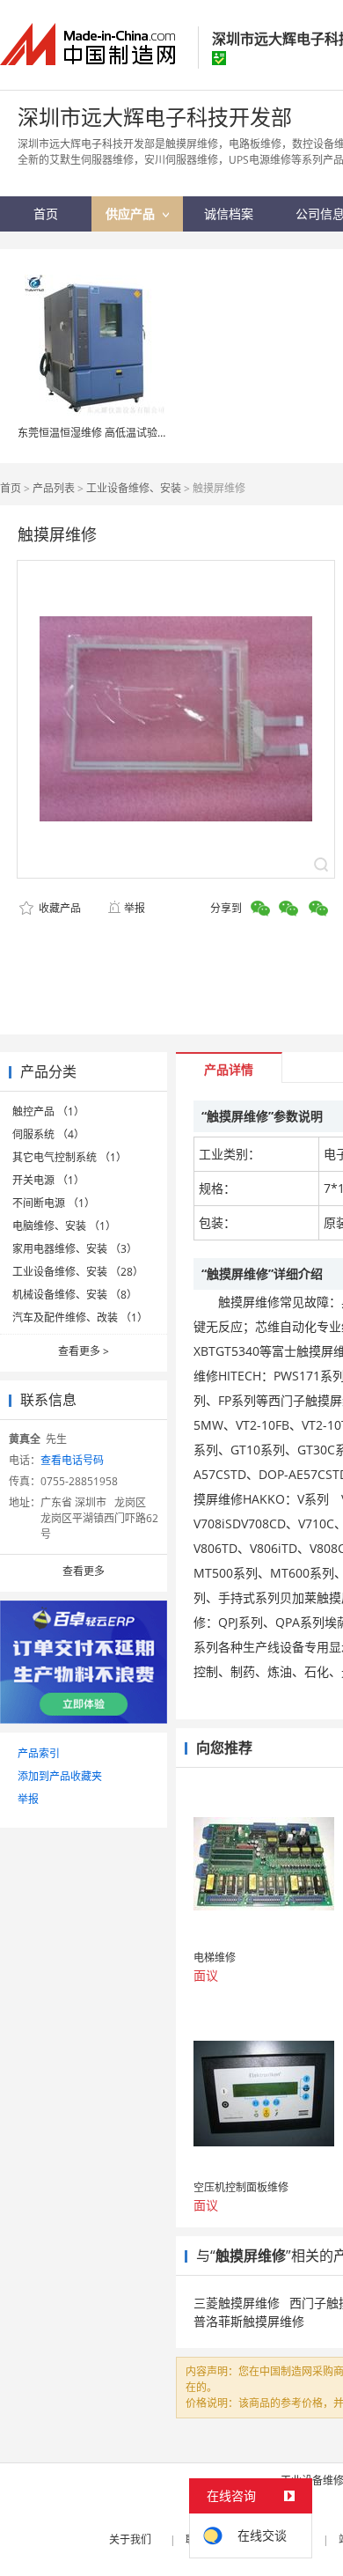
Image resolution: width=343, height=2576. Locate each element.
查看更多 (84, 1351)
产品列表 (54, 488)
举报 (135, 908)
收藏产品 (58, 908)
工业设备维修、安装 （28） (78, 1272)
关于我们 (130, 2539)
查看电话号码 (72, 1460)
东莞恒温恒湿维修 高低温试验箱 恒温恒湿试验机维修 (142, 433)
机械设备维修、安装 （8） (75, 1295)
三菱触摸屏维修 (237, 2303)
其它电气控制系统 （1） (69, 1157)
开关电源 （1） (48, 1180)
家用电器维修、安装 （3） (75, 1249)
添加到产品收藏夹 (60, 1776)
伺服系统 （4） (48, 1134)
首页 (11, 488)
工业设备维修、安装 (134, 488)
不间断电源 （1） (54, 1203)
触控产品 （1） (48, 1111)
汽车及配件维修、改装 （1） (80, 1317)
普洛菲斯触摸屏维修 (249, 2321)
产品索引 (39, 1753)
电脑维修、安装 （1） (64, 1226)
